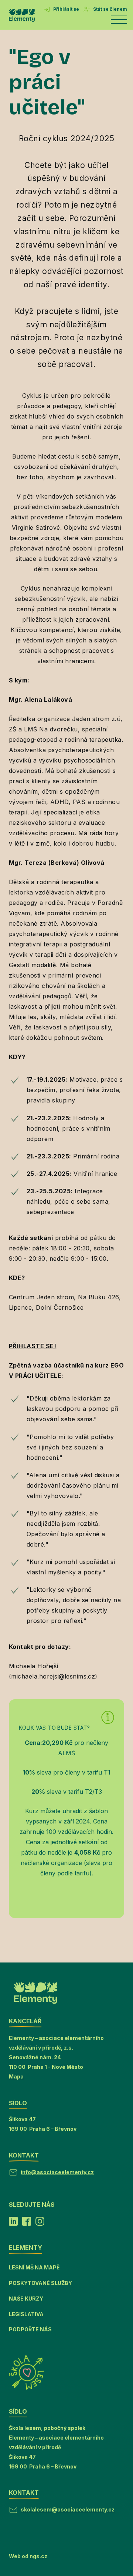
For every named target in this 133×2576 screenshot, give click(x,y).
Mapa (16, 2076)
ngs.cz (38, 2556)
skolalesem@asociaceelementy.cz (68, 2509)
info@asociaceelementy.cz (57, 2172)
